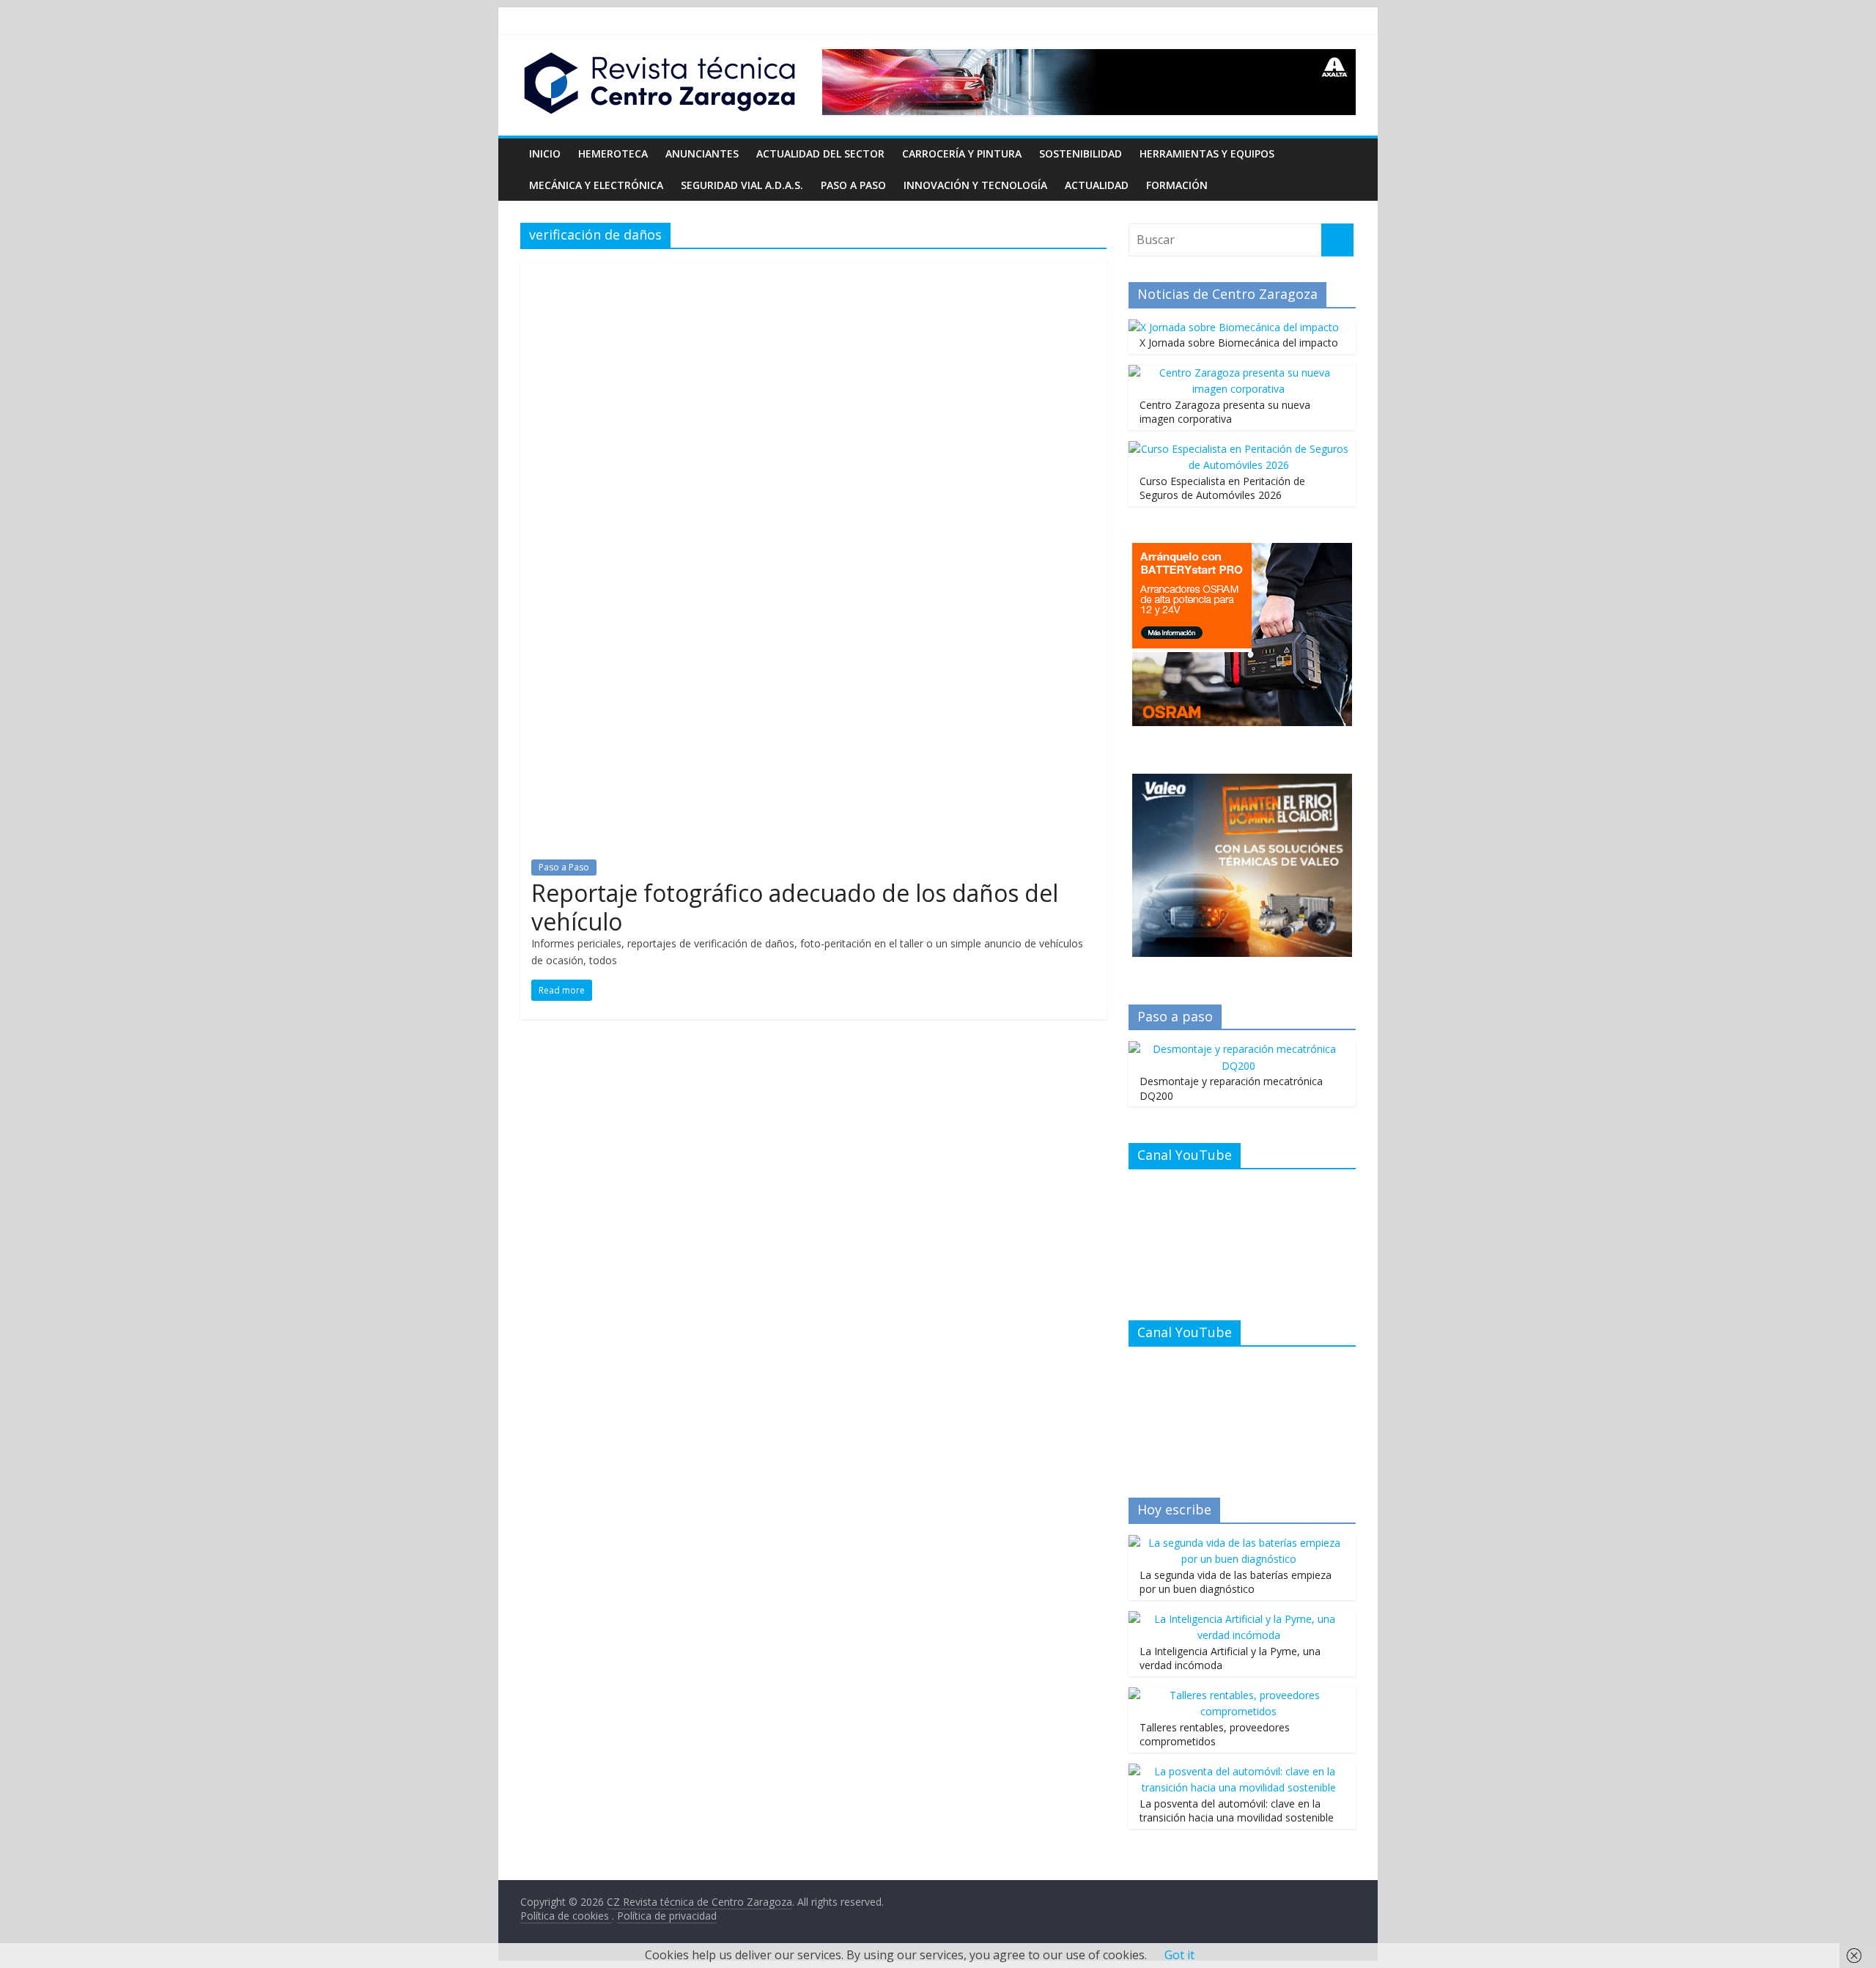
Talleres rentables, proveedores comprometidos (1215, 1735)
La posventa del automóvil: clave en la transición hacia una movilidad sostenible (1237, 1811)
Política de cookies (566, 1916)
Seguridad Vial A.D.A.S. (742, 185)
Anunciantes (702, 153)
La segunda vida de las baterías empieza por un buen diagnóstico (1236, 1582)
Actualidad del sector (820, 153)
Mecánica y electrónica (596, 185)
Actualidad (1097, 185)
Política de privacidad (667, 1916)
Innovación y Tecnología (975, 185)
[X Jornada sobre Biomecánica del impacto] (1234, 327)
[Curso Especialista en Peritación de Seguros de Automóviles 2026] (1238, 449)
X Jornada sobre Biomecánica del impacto (1239, 343)
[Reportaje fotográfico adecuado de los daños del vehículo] (813, 269)
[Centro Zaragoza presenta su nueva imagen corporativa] (1238, 373)
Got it (1179, 1955)
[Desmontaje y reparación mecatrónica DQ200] (1238, 1049)
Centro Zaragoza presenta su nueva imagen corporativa (1225, 412)
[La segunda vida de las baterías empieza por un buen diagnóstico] (1238, 1543)
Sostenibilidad (1081, 153)
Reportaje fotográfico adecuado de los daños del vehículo (795, 907)
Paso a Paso (853, 185)
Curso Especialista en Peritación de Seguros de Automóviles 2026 (1222, 488)
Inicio (545, 153)
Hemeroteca (613, 153)
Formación (1177, 185)
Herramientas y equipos (1207, 153)
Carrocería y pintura (962, 153)
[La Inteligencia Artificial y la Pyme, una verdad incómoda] (1238, 1619)
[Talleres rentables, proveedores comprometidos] (1238, 1695)
